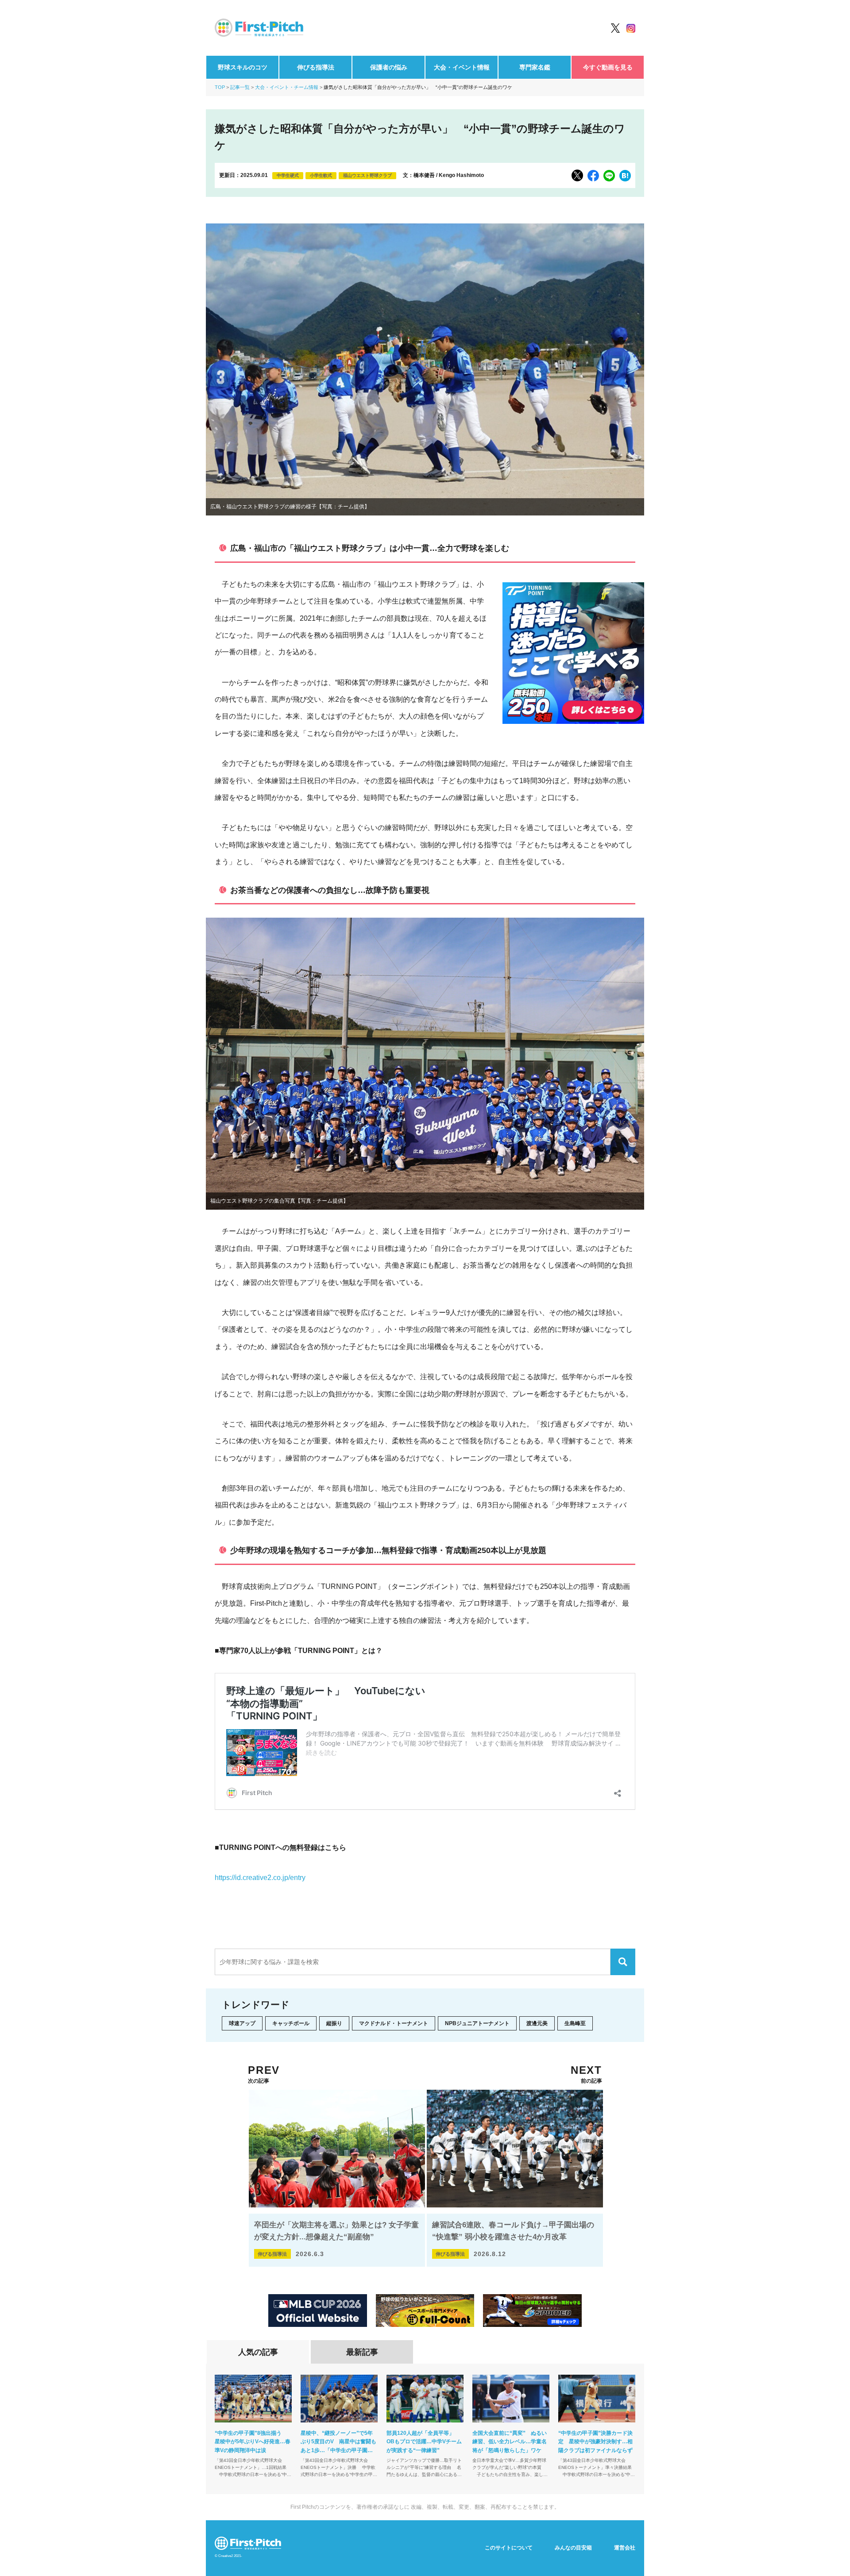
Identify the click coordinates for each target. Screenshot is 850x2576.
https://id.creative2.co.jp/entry (260, 1878)
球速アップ (242, 2023)
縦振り (334, 2023)
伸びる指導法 (316, 67)
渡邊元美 (537, 2023)
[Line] (609, 176)
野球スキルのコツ (243, 67)
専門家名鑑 (535, 67)
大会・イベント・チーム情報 (287, 87)
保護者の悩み (389, 67)
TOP (220, 87)
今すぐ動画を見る (608, 67)
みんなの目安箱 (573, 2548)
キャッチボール (291, 2023)
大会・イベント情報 (462, 67)
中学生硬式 (288, 175)
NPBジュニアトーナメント (477, 2023)
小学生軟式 (321, 175)
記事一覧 (240, 87)
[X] (577, 175)
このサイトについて (509, 2548)
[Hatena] (625, 176)
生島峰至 (575, 2023)
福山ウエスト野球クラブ (367, 175)
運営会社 (625, 2548)
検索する (623, 1962)
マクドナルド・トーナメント (394, 2023)
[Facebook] (593, 176)
